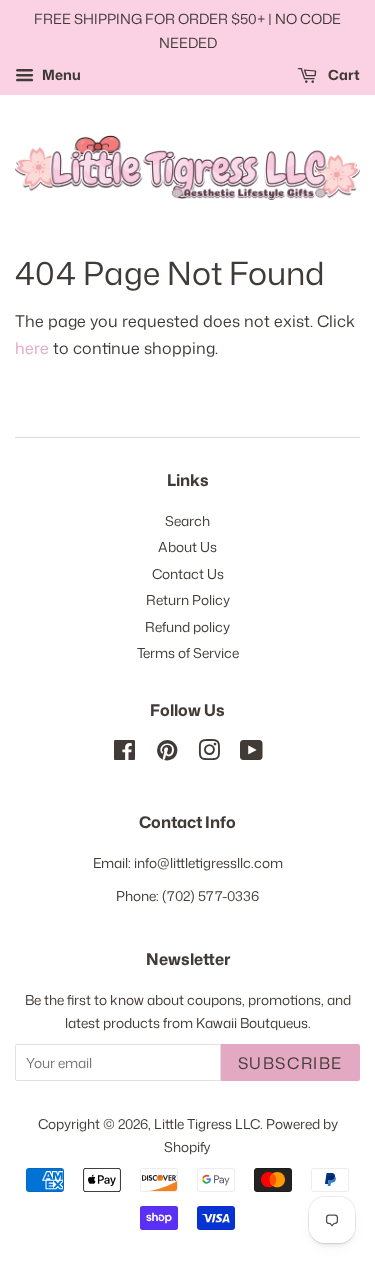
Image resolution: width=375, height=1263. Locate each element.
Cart (342, 74)
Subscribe (290, 1063)
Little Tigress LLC (207, 1123)
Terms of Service (188, 652)
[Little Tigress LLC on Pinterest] (167, 753)
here (32, 348)
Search (187, 520)
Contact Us (188, 573)
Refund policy (187, 626)
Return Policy (188, 599)
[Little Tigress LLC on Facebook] (124, 753)
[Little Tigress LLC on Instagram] (209, 753)
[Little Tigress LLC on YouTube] (251, 753)
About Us (187, 546)
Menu (60, 74)
